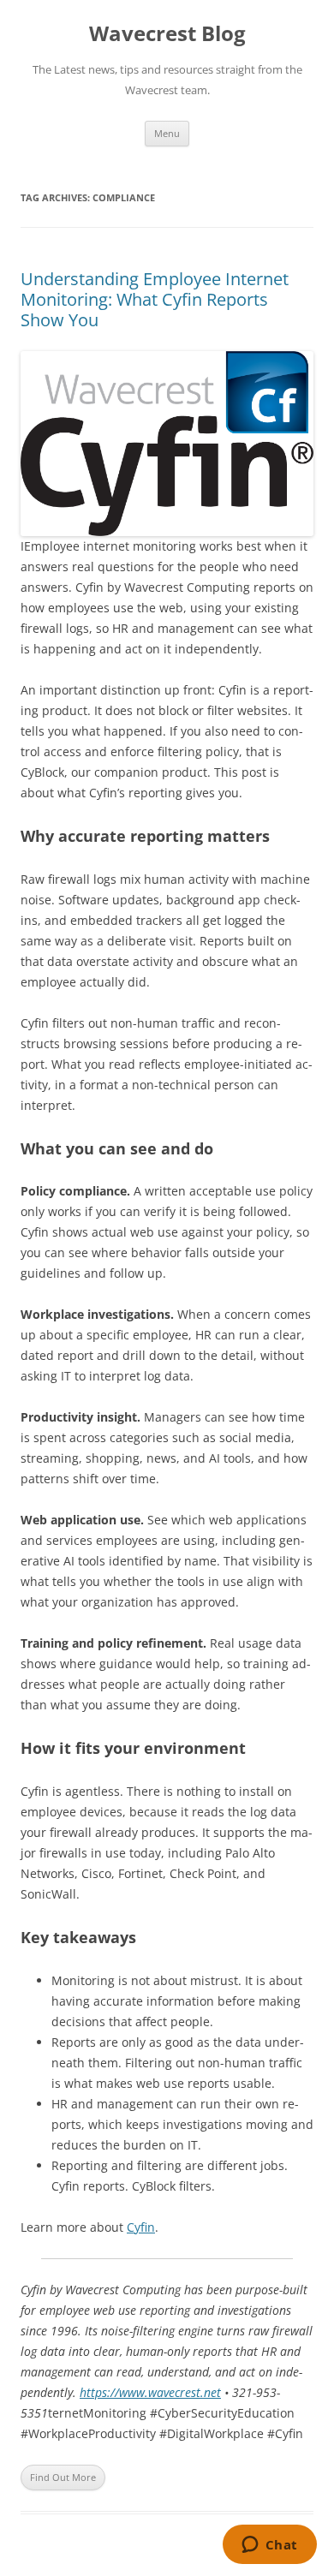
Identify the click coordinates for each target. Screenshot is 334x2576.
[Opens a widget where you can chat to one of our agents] (269, 2546)
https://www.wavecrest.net (150, 2392)
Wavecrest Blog (167, 34)
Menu (167, 133)
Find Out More (63, 2477)
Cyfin (141, 2227)
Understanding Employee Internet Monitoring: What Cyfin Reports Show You (155, 299)
